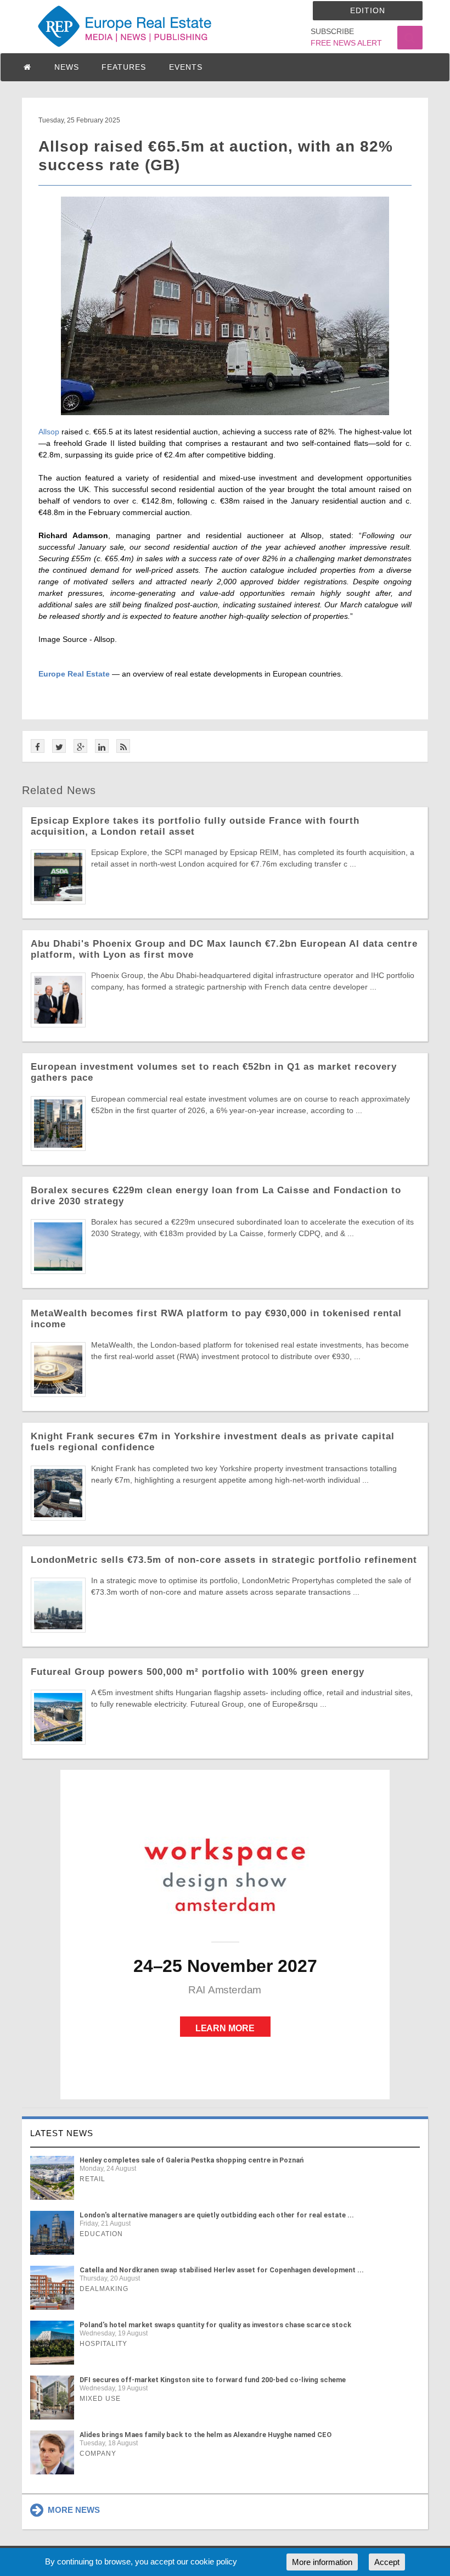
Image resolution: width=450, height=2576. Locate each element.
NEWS (67, 67)
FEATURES (124, 67)
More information (322, 2562)
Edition (368, 10)
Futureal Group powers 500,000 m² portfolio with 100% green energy (198, 1672)
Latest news (62, 2133)
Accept (387, 2562)
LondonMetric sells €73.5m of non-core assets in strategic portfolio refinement (224, 1560)
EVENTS (186, 67)
